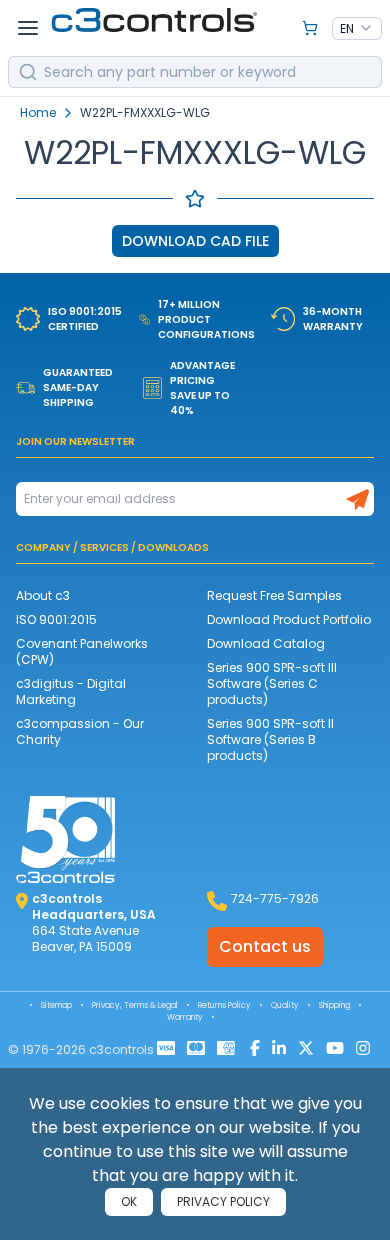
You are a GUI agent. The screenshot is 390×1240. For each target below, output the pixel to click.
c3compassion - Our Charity (80, 731)
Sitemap (56, 1005)
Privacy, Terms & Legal (135, 1005)
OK (129, 1201)
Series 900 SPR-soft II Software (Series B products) (270, 739)
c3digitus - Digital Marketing (71, 691)
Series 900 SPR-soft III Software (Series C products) (272, 683)
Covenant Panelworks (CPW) (82, 651)
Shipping (334, 1005)
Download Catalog (266, 643)
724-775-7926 (275, 898)
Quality (285, 1005)
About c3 (43, 595)
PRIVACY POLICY (223, 1201)
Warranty (185, 1017)
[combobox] (357, 29)
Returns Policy (224, 1005)
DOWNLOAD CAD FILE (195, 241)
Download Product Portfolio (289, 619)
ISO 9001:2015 (56, 619)
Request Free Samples (274, 595)
